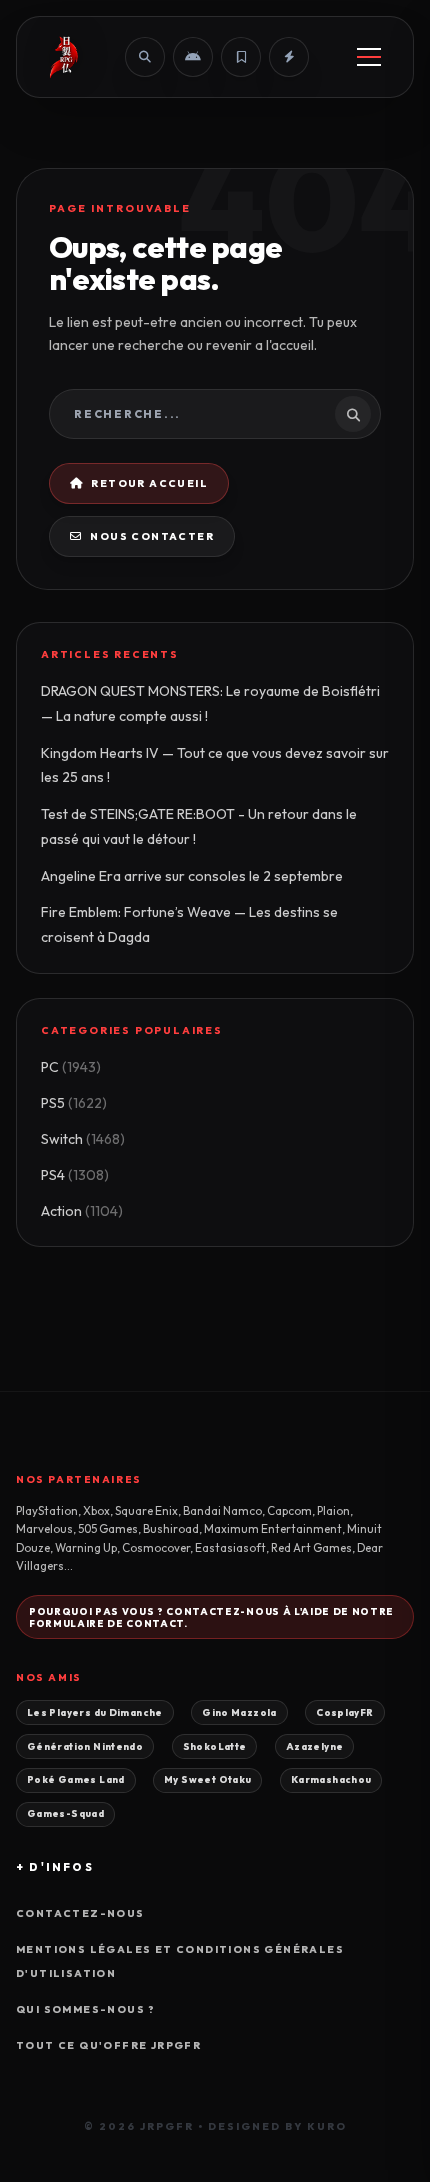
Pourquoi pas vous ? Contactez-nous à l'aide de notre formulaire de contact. (211, 1617)
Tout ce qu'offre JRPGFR (108, 2045)
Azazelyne (314, 1746)
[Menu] (369, 57)
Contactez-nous (80, 1913)
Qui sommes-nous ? (86, 2009)
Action (82, 1211)
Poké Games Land (76, 1779)
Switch (83, 1139)
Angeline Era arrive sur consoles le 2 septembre (192, 876)
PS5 (74, 1103)
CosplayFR (344, 1712)
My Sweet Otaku (207, 1779)
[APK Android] (193, 57)
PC (71, 1067)
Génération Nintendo (85, 1746)
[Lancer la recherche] (353, 414)
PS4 (75, 1175)
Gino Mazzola (239, 1712)
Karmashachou (331, 1779)
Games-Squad (65, 1813)
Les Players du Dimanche (95, 1712)
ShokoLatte (215, 1746)
